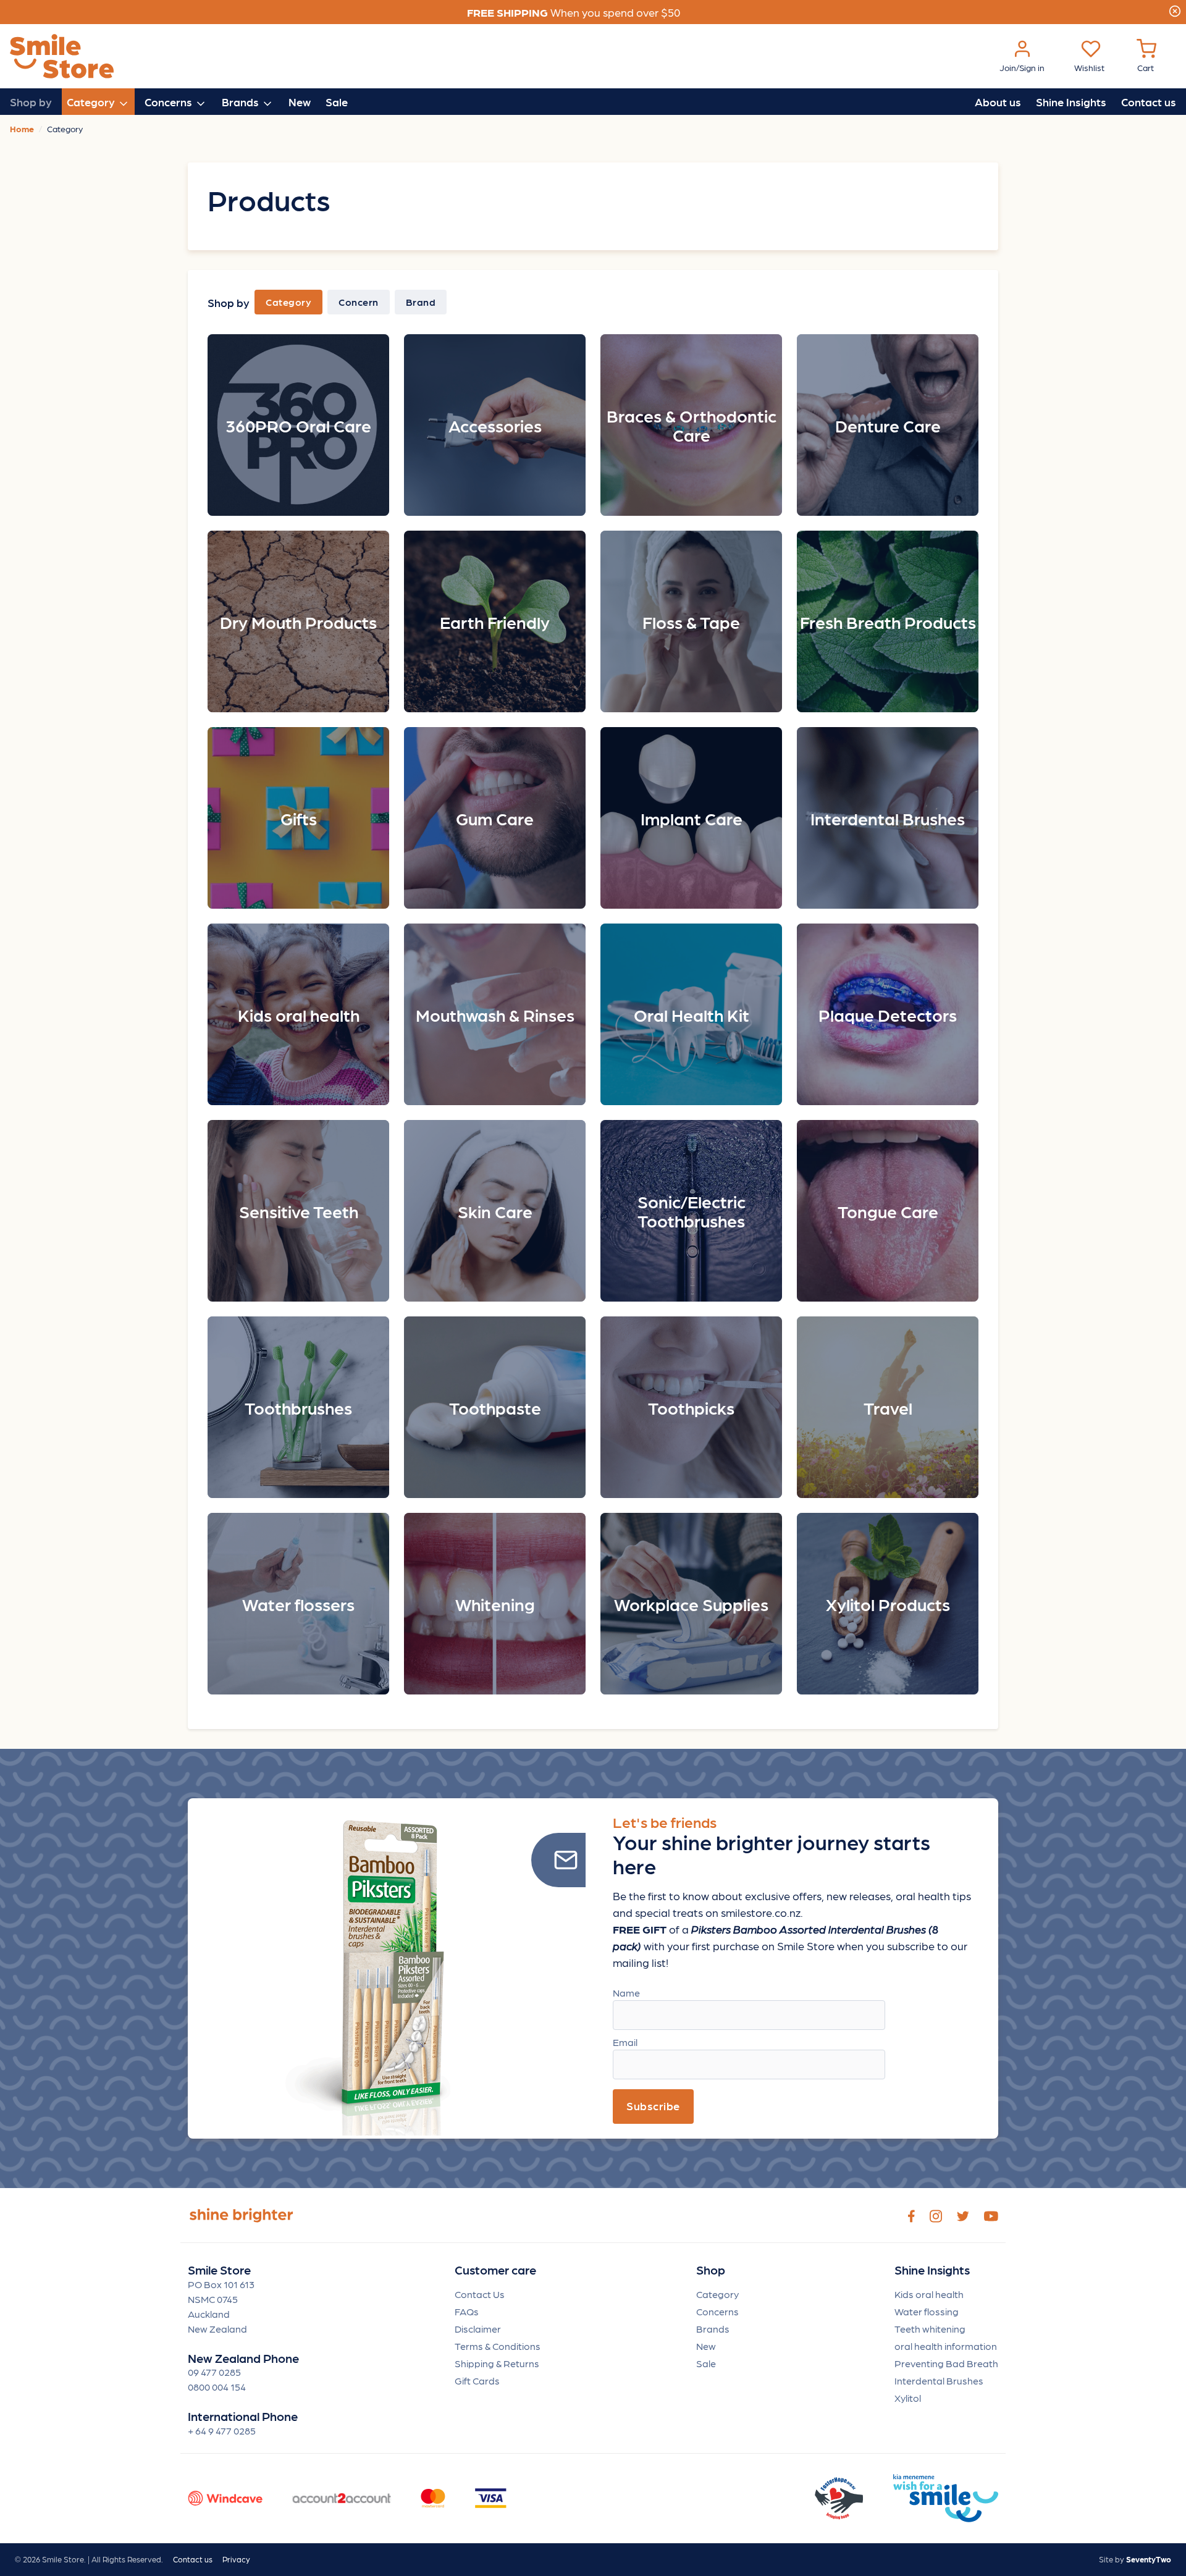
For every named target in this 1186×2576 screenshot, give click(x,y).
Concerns (717, 2311)
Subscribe (653, 2106)
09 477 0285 (214, 2372)
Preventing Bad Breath (946, 2363)
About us (998, 102)
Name (626, 1993)
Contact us (1149, 102)
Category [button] (92, 102)
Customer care (495, 2270)
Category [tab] (288, 302)
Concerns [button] (170, 102)
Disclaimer (478, 2329)
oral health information (946, 2346)
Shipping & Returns (497, 2363)
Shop (711, 2270)
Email (625, 2042)
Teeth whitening (930, 2329)
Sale (337, 102)
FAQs (467, 2311)
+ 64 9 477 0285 (222, 2431)
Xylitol (908, 2398)
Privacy (236, 2559)
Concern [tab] (359, 302)
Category (717, 2294)
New (300, 102)
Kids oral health (929, 2294)
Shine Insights (1071, 102)
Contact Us (480, 2294)
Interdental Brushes (939, 2380)
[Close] (1175, 9)
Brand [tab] (421, 302)
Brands (713, 2329)
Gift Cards (477, 2380)
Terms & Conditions (498, 2346)
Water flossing (927, 2311)
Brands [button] (242, 102)
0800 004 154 (217, 2387)
